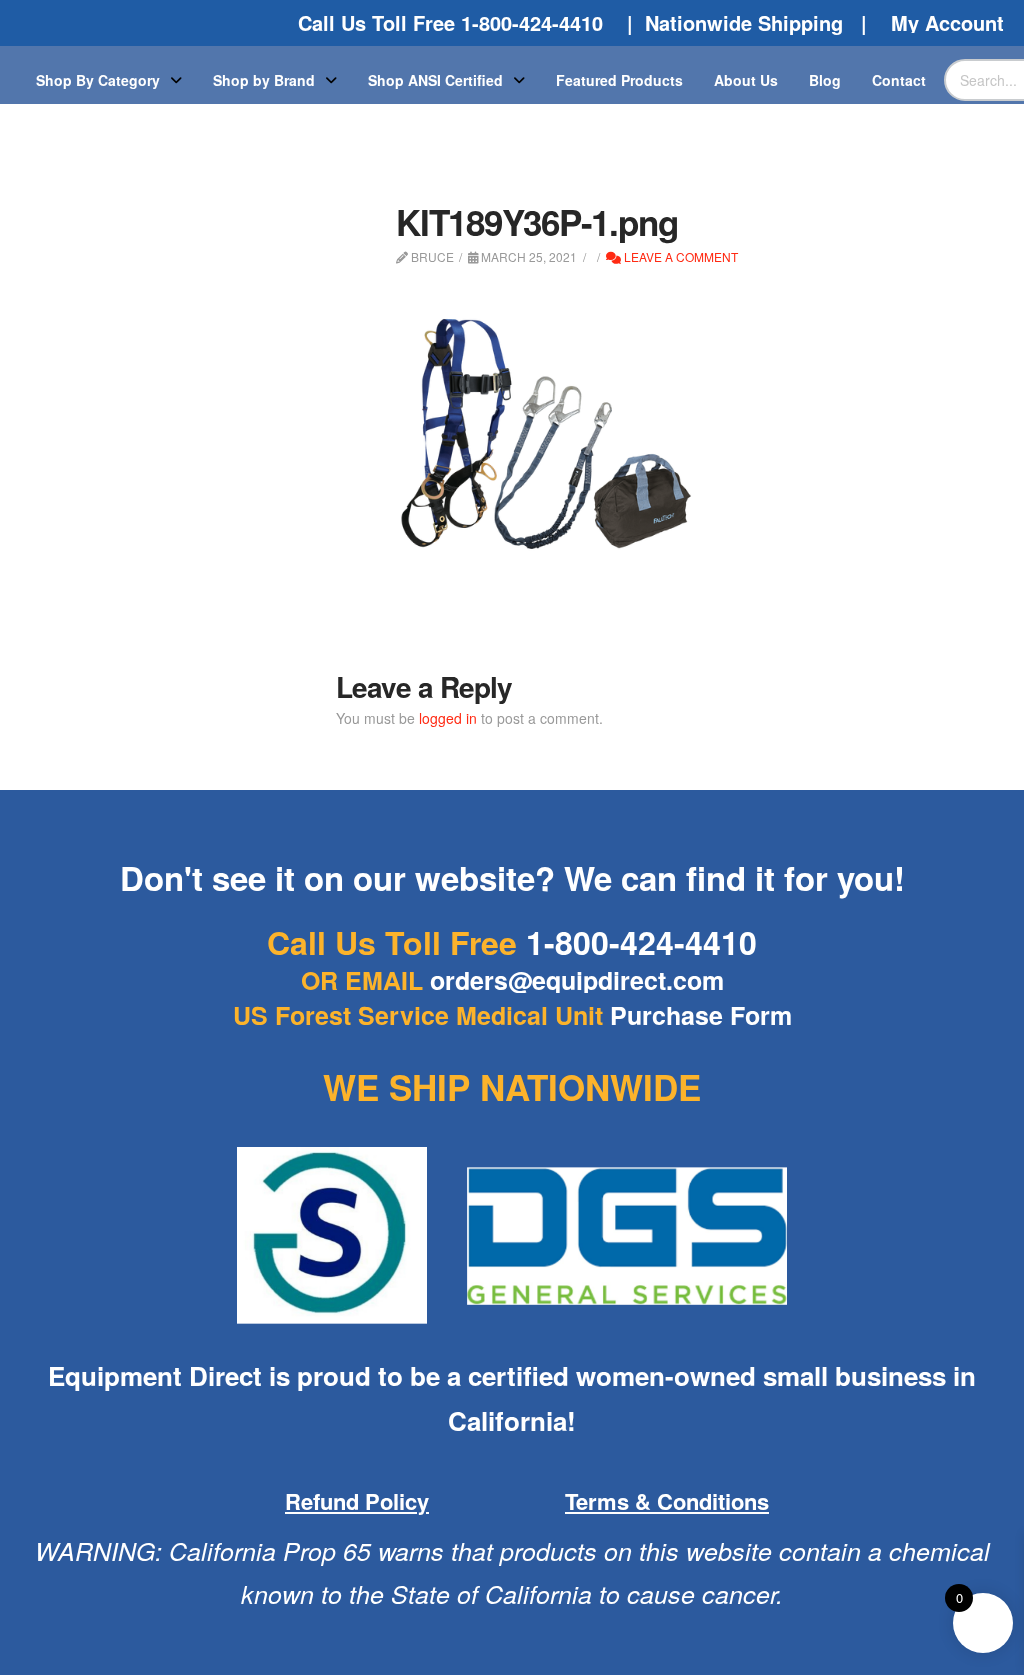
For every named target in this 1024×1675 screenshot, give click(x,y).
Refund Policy (357, 1501)
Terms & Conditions (667, 1501)
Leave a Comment (679, 256)
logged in (448, 718)
